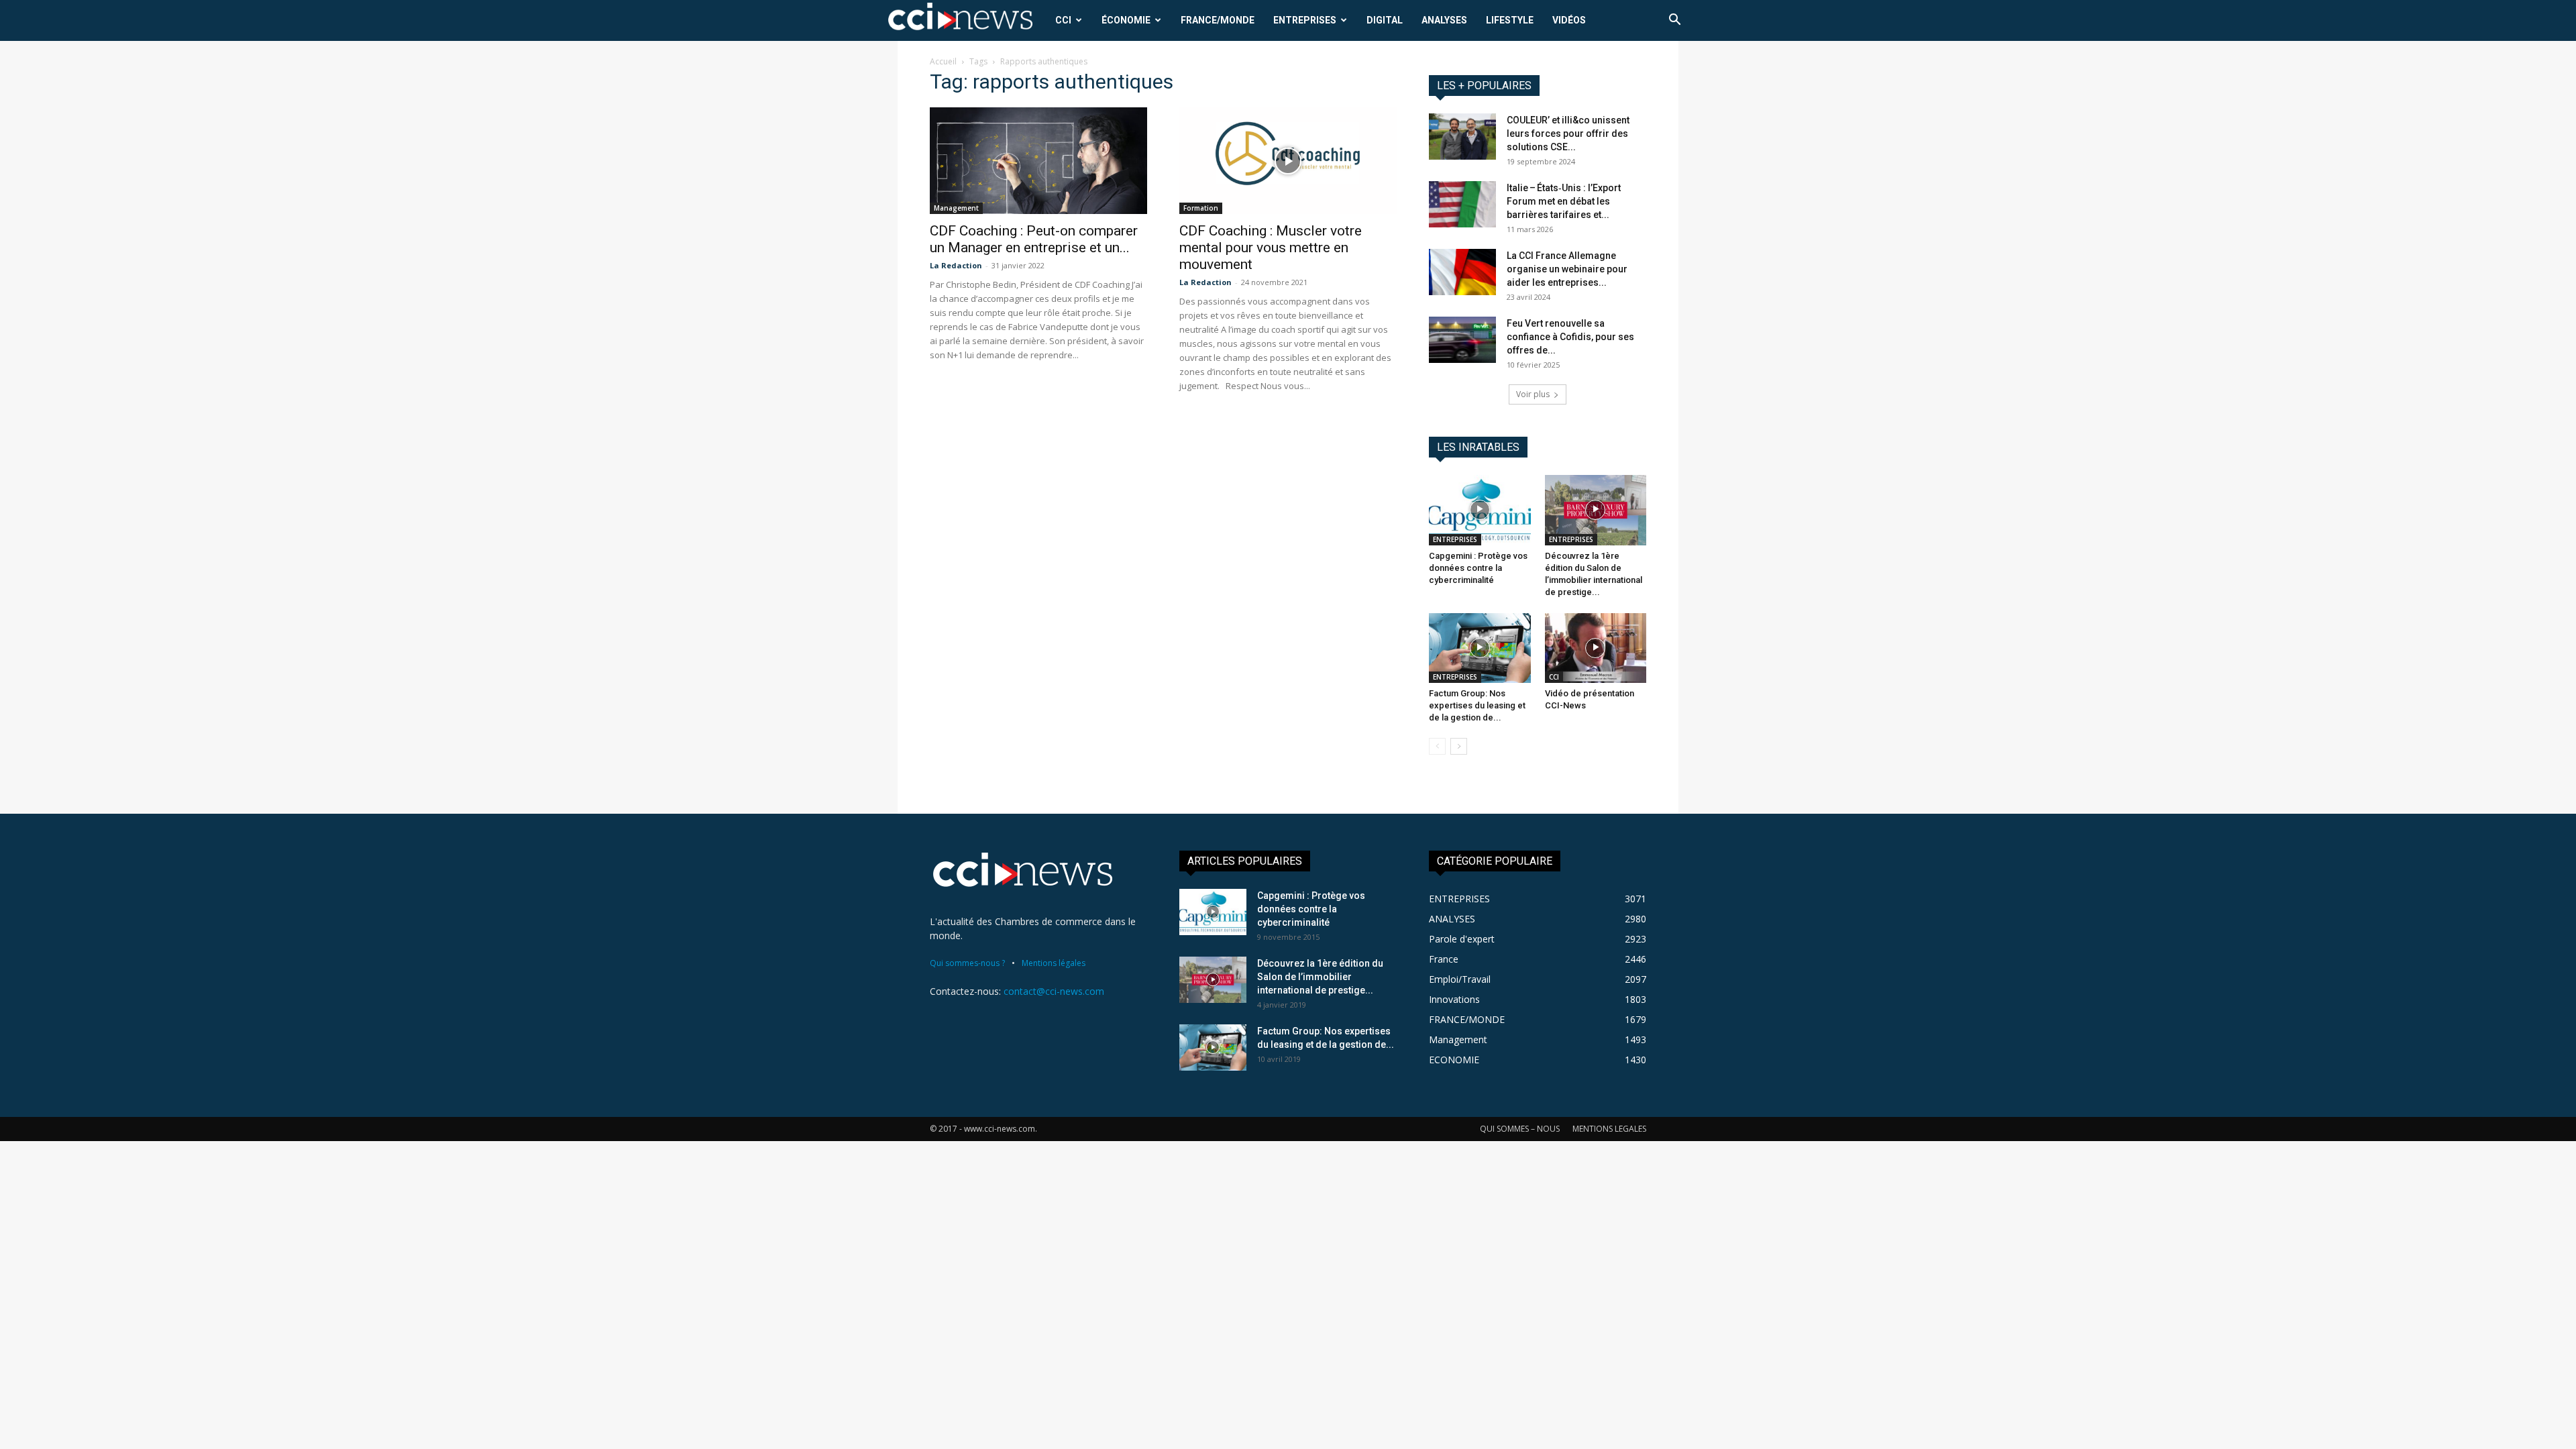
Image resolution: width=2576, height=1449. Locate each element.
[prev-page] (1437, 746)
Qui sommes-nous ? (967, 963)
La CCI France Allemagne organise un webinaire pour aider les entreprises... (1567, 269)
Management (956, 208)
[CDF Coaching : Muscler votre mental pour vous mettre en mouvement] (1288, 161)
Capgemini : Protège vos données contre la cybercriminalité (1478, 568)
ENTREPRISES (1305, 20)
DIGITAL (1385, 20)
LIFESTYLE (1510, 20)
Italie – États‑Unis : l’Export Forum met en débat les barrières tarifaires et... (1564, 201)
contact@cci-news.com (1054, 991)
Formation (1201, 208)
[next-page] (1459, 746)
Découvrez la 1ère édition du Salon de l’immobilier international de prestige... (1320, 977)
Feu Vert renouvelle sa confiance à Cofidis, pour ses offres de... (1570, 337)
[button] (1674, 21)
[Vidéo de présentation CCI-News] (1596, 648)
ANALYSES (1444, 20)
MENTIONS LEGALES (1609, 1129)
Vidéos (1569, 20)
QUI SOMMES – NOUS (1520, 1129)
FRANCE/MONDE (1218, 20)
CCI (1063, 20)
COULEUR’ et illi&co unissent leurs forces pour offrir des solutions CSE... (1568, 133)
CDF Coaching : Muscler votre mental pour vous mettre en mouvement (1271, 248)
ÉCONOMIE (1126, 20)
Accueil (943, 61)
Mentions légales (1054, 963)
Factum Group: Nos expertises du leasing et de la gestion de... (1477, 705)
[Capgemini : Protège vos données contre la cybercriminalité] (1480, 510)
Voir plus (1533, 394)
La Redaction (956, 265)
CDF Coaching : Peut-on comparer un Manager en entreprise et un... (1034, 239)
